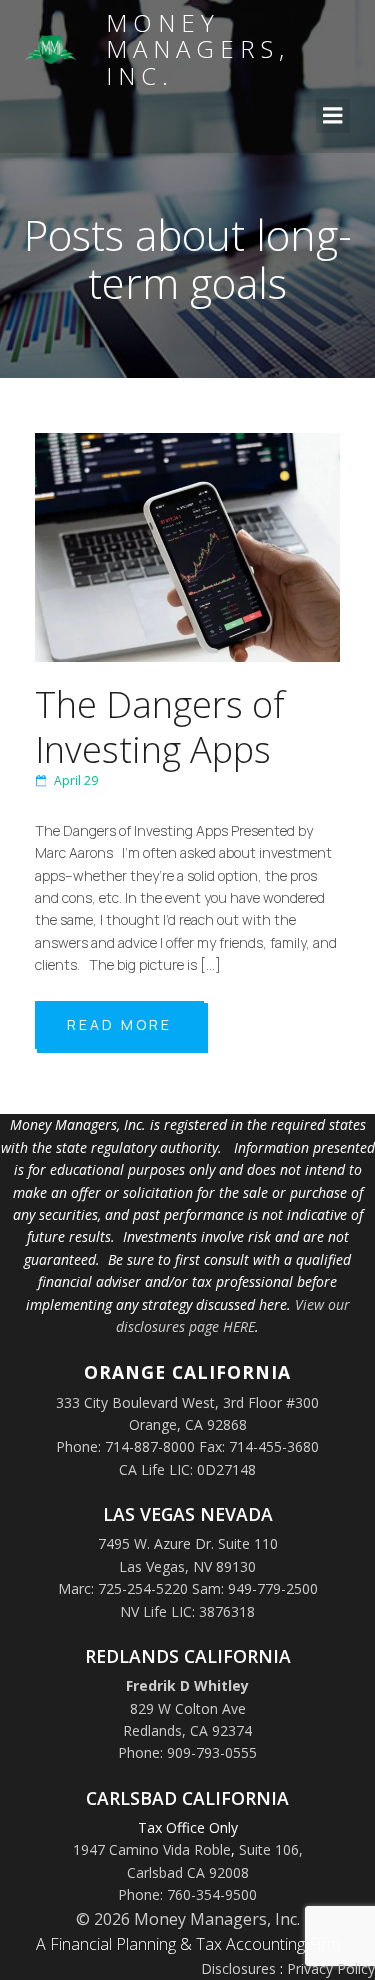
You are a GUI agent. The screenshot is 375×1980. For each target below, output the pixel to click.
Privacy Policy (331, 1968)
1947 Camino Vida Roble (152, 1849)
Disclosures (238, 1968)
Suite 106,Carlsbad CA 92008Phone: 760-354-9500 (210, 1872)
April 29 (76, 780)
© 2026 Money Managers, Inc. (188, 1919)
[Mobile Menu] (333, 116)
